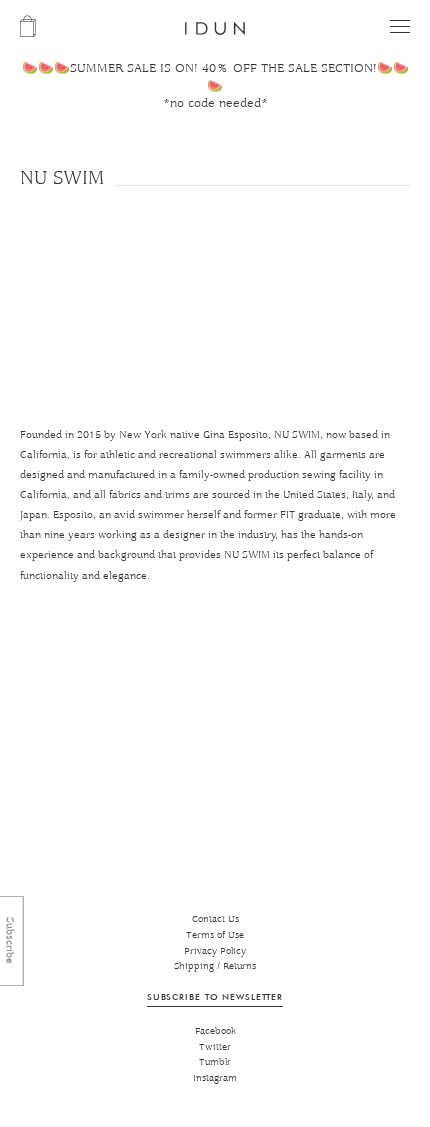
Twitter (215, 1047)
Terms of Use (215, 935)
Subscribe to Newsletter (215, 996)
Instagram (215, 1078)
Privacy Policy (215, 951)
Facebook (215, 1031)
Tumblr (215, 1062)
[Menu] (400, 26)
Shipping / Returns (215, 966)
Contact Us (215, 919)
